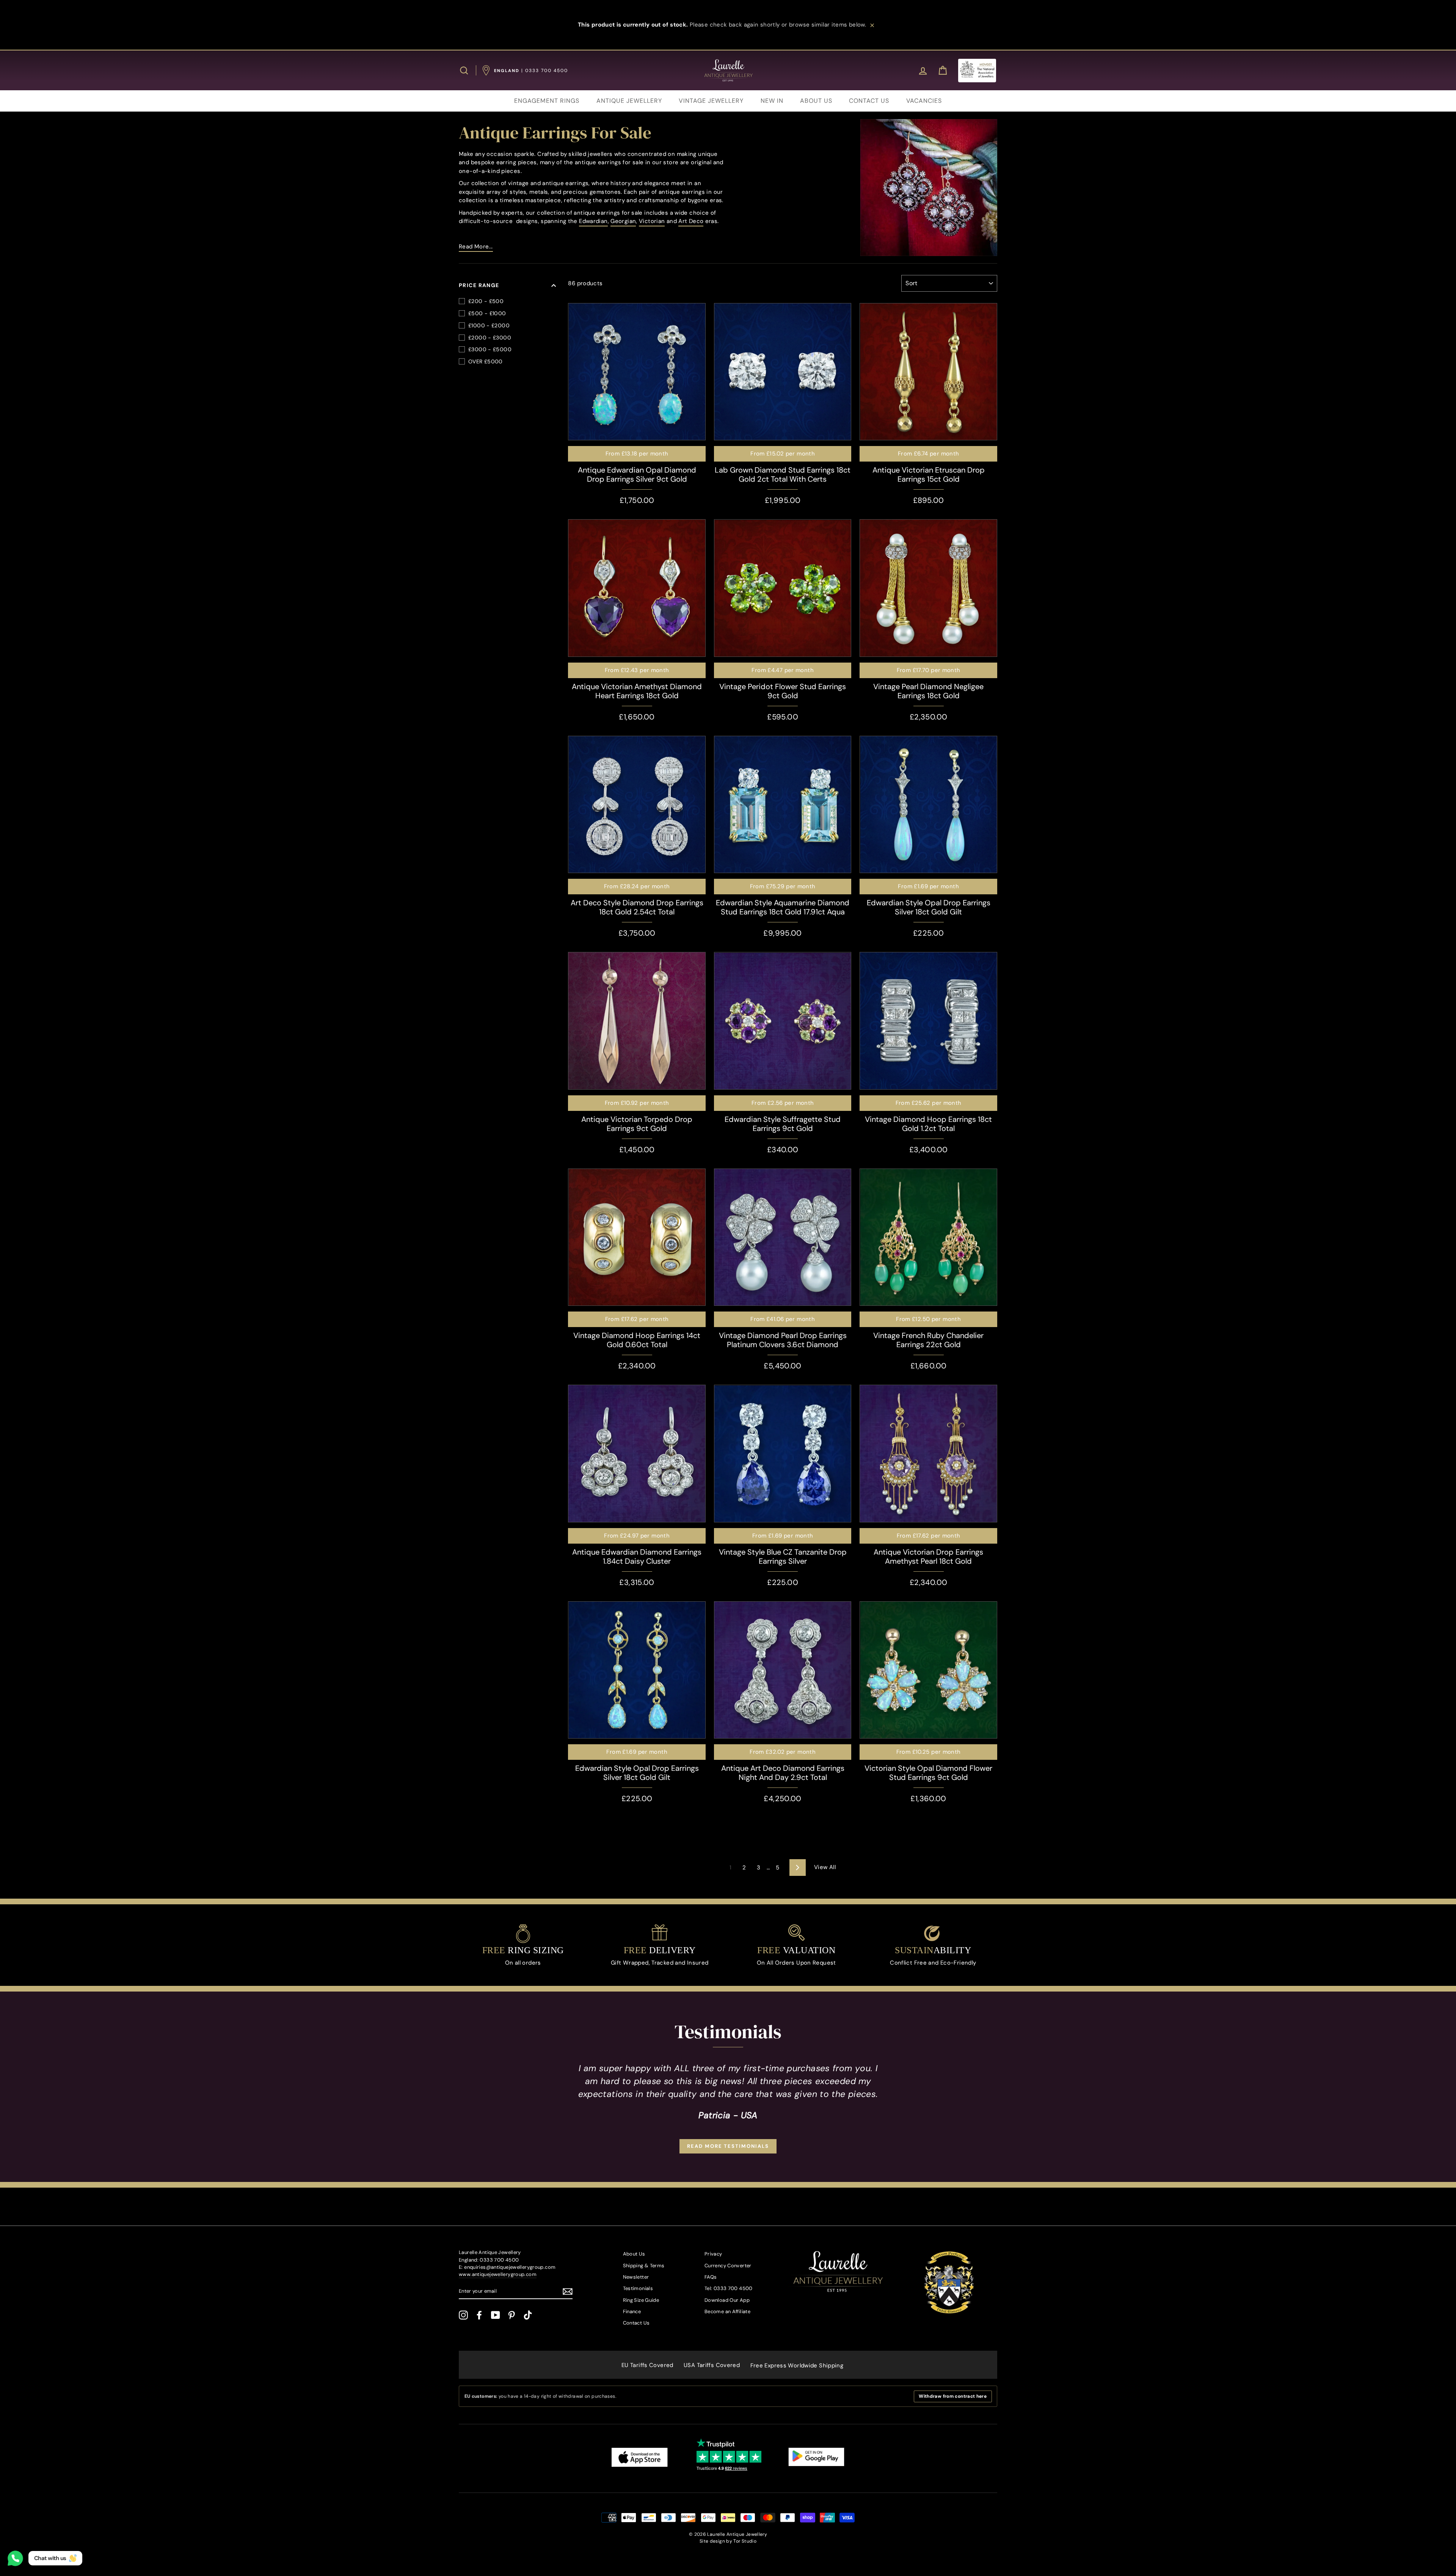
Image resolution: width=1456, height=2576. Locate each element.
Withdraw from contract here (953, 2396)
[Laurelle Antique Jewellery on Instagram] (463, 2315)
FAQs (711, 2277)
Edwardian (593, 221)
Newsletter (636, 2277)
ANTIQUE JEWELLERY (629, 101)
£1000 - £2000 (489, 325)
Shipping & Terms (644, 2266)
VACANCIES (924, 101)
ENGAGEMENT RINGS (547, 101)
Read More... (476, 247)
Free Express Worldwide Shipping (797, 2366)
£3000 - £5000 (490, 349)
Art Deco (691, 221)
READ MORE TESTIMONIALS (728, 2146)
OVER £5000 (486, 361)
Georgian (623, 221)
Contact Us (636, 2323)
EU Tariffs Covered (647, 2365)
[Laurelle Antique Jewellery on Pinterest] (511, 2315)
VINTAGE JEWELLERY (711, 101)
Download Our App (727, 2300)
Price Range (479, 285)
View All (825, 1867)
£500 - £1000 (487, 313)
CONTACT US (869, 101)
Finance (632, 2311)
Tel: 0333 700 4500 (729, 2288)
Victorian (652, 221)
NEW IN (772, 101)
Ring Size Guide (641, 2300)
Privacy (713, 2254)
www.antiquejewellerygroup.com (498, 2274)
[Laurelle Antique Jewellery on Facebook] (479, 2315)
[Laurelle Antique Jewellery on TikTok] (528, 2315)
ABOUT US (816, 101)
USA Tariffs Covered (712, 2365)
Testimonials (638, 2288)
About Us (634, 2254)
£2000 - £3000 (490, 338)
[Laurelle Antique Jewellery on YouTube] (496, 2315)
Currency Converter (728, 2266)
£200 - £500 (486, 301)
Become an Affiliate (727, 2311)
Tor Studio (745, 2541)
